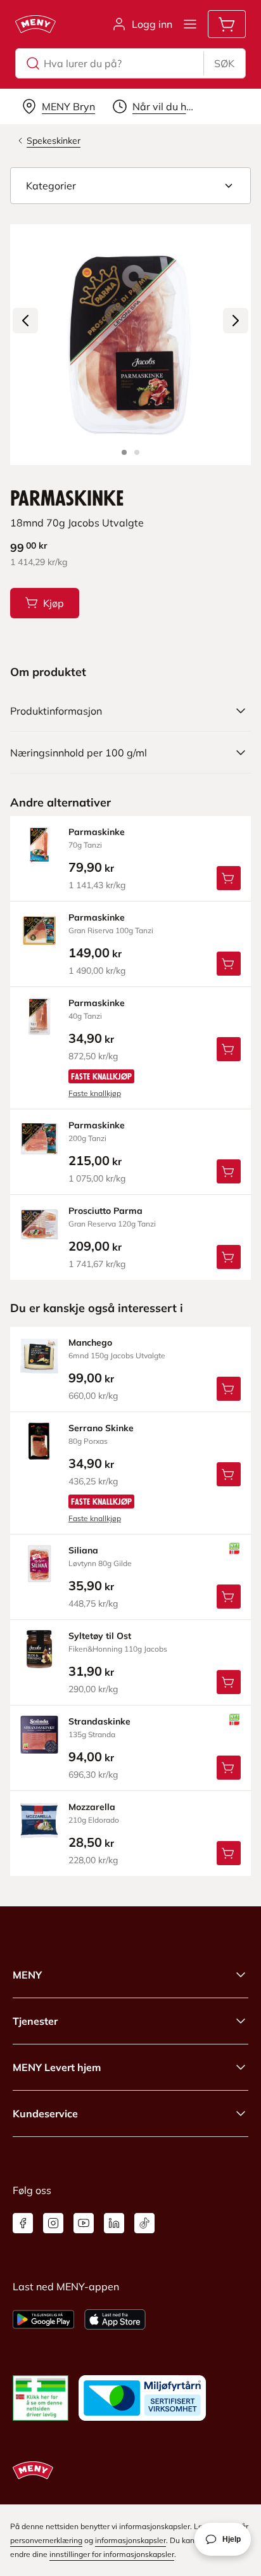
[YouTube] (84, 2223)
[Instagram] (53, 2223)
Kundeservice (45, 2114)
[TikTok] (144, 2223)
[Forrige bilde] (25, 321)
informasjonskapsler (130, 2540)
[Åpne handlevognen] (227, 24)
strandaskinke (99, 1721)
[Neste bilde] (236, 321)
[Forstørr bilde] (130, 345)
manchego (90, 1342)
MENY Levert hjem (57, 2067)
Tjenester (35, 2021)
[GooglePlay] (43, 2319)
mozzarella (92, 1807)
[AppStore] (115, 2319)
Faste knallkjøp (95, 1093)
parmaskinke (97, 832)
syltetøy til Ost (100, 1636)
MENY (27, 1975)
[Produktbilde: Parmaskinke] (124, 452)
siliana (83, 1550)
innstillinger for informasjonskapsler (112, 2554)
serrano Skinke (101, 1428)
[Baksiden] (137, 452)
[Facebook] (23, 2223)
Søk (224, 63)
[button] (130, 186)
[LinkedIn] (114, 2223)
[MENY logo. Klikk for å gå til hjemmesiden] (35, 24)
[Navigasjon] (190, 24)
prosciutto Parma (105, 1211)
